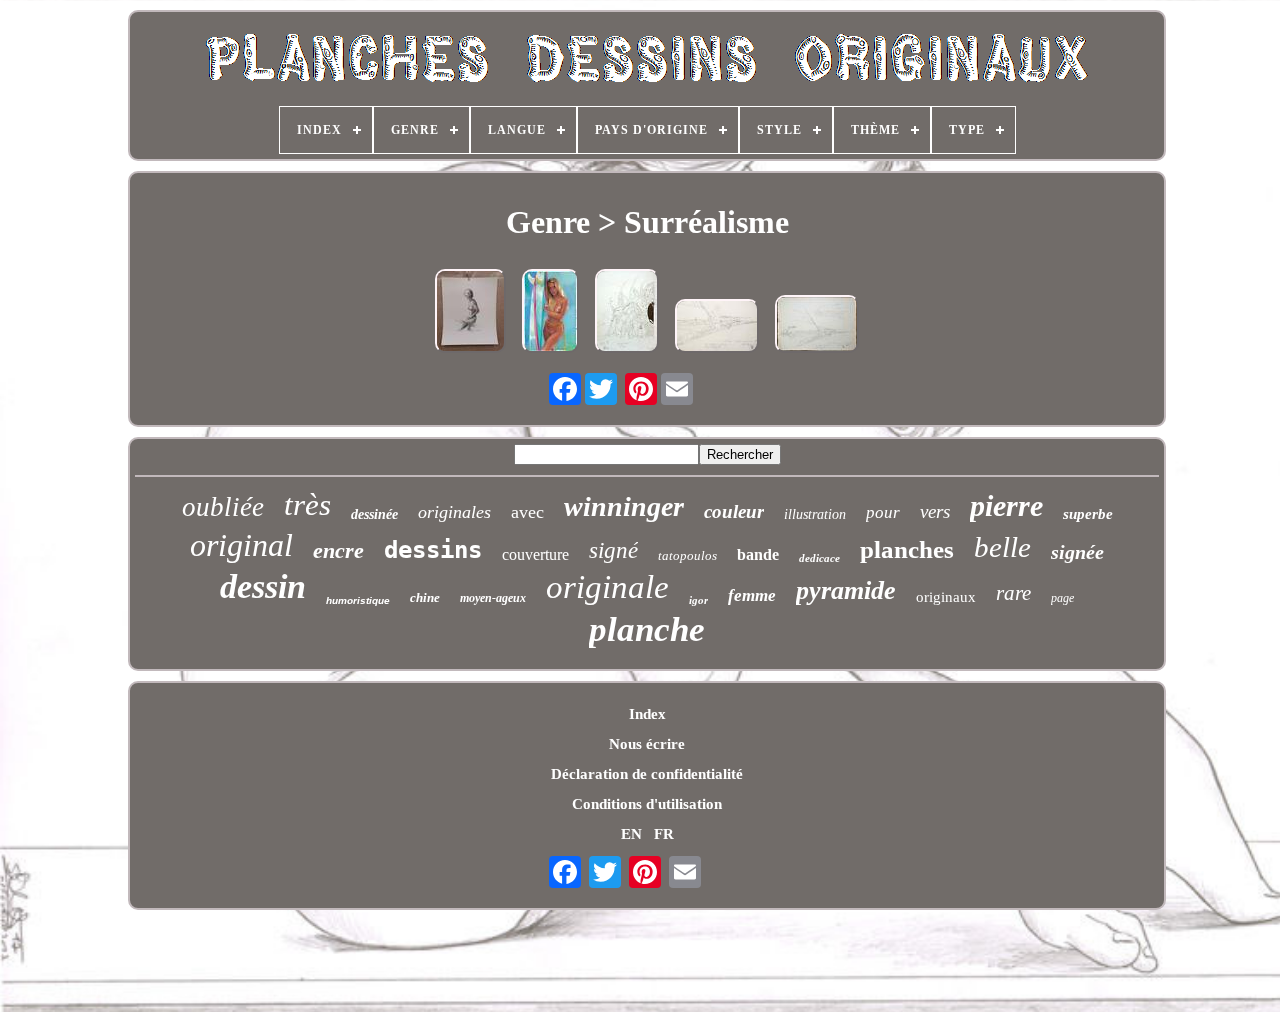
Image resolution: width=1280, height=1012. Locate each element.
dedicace (819, 558)
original (241, 545)
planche (647, 629)
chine (425, 597)
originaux (946, 597)
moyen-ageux (493, 598)
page (1062, 598)
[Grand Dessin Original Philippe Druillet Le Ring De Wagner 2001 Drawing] (627, 313)
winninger (624, 506)
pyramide (846, 590)
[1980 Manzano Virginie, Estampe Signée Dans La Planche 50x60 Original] (470, 313)
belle (1002, 547)
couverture (535, 554)
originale (607, 587)
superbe (1088, 514)
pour (883, 512)
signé (613, 550)
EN (631, 834)
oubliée (223, 507)
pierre (1006, 505)
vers (935, 511)
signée (1077, 552)
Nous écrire (647, 744)
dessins (433, 550)
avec (527, 512)
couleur (734, 511)
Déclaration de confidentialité (647, 774)
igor (698, 600)
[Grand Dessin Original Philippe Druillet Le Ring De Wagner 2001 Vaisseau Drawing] (717, 328)
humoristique (358, 600)
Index (647, 714)
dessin (263, 586)
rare (1013, 593)
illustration (815, 514)
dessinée (374, 514)
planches (907, 549)
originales (454, 512)
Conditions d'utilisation (647, 804)
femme (752, 595)
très (307, 504)
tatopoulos (687, 555)
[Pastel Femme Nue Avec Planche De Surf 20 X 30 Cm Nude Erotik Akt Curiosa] (550, 313)
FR (664, 834)
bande (758, 554)
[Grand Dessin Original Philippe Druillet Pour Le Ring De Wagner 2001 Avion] (817, 326)
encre (338, 550)
